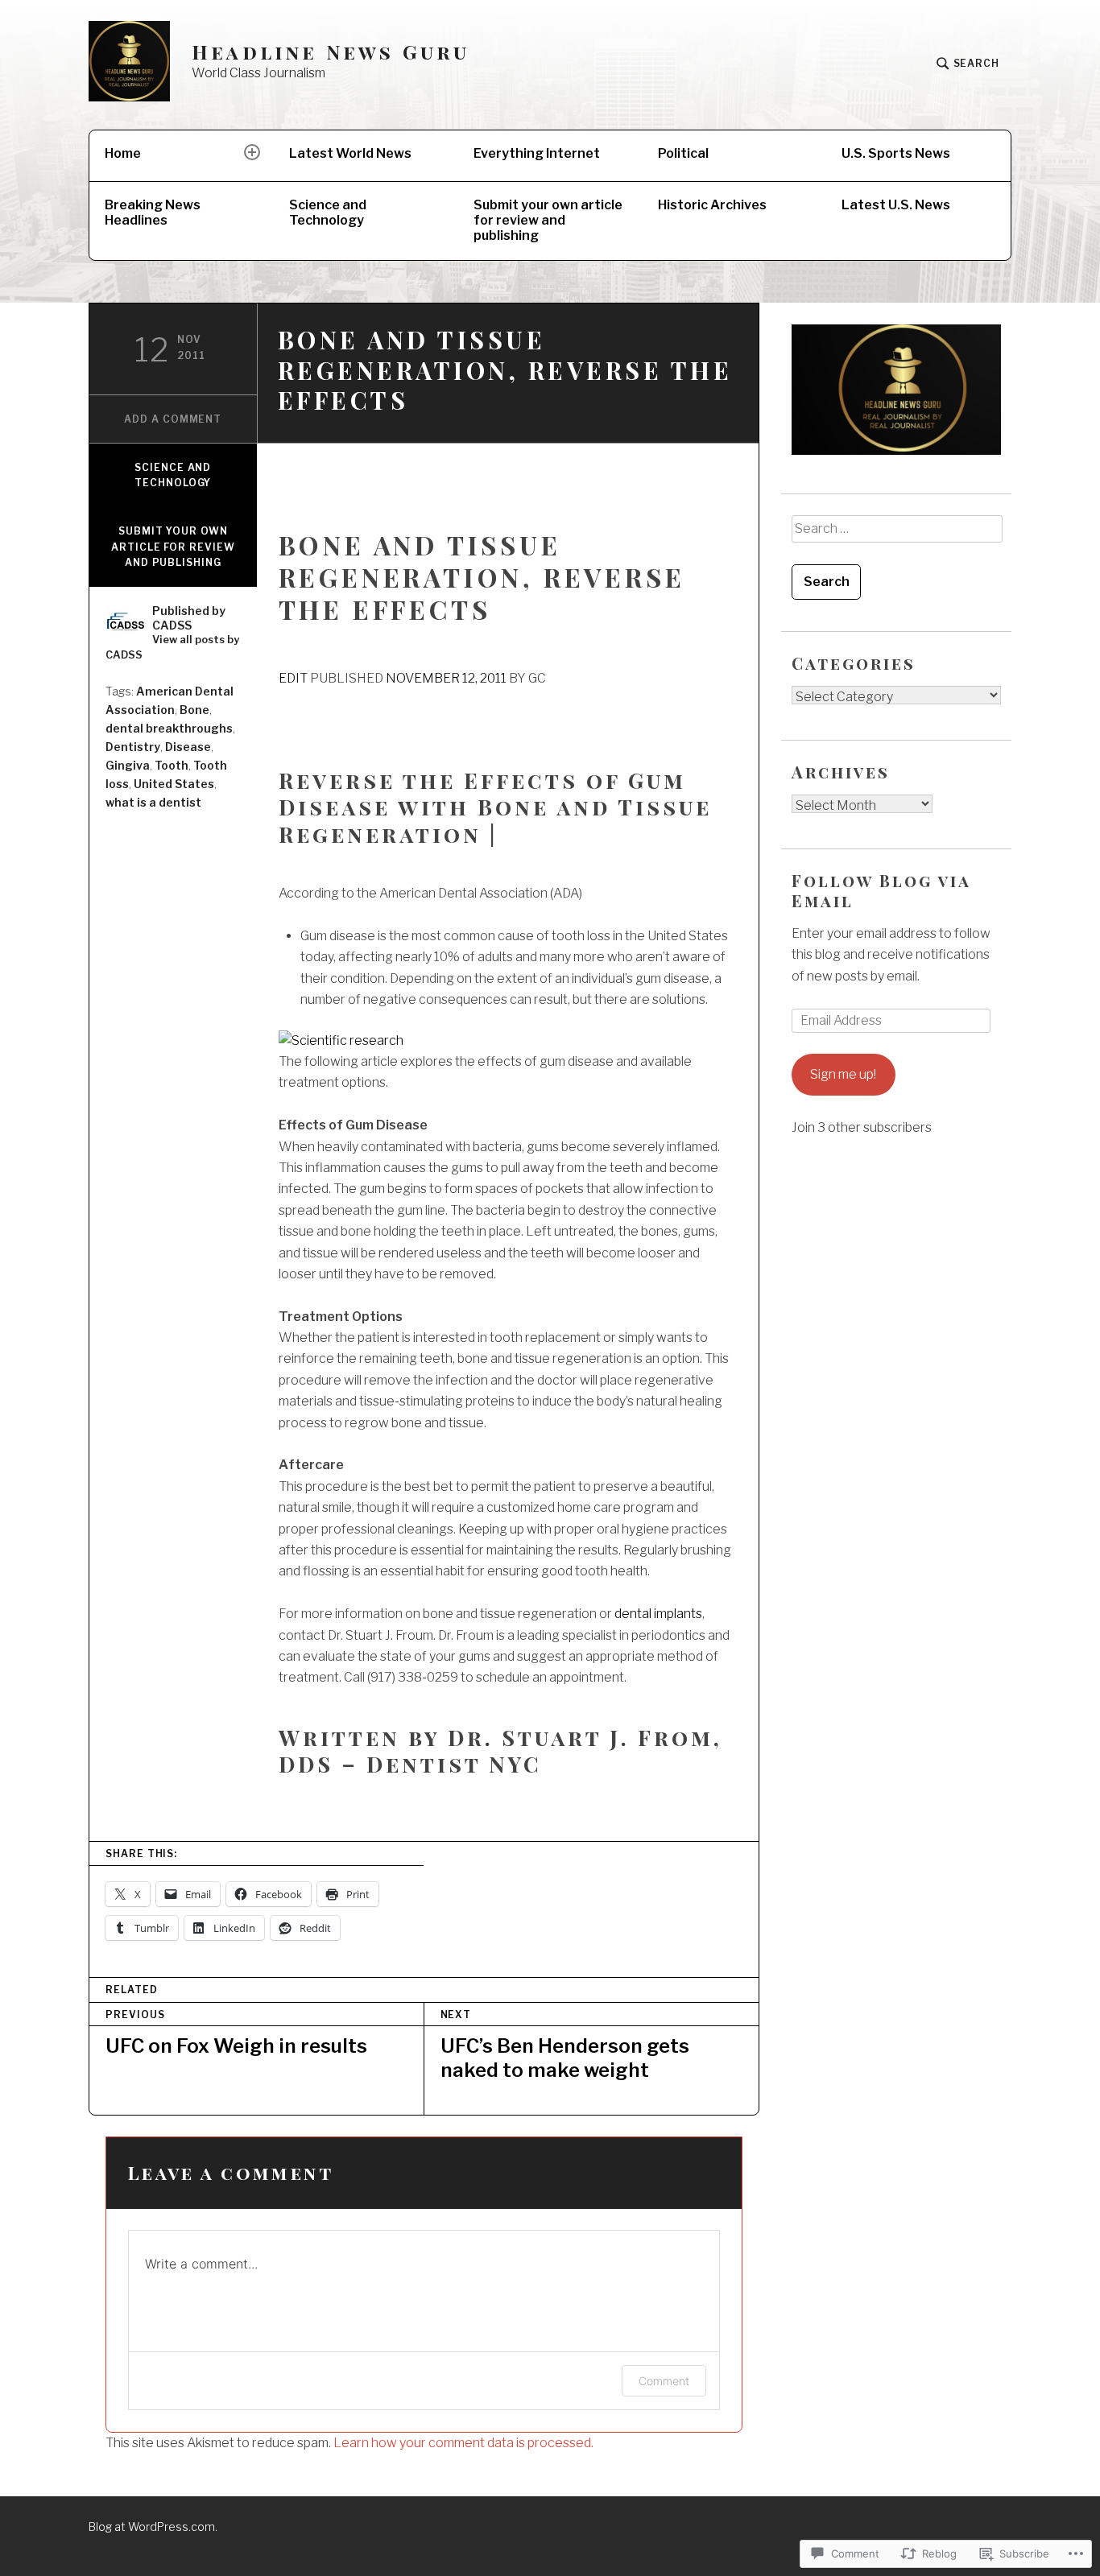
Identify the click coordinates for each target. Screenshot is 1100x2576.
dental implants (658, 1614)
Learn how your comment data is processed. (463, 2443)
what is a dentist (153, 802)
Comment (664, 2381)
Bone (194, 710)
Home (123, 153)
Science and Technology (328, 213)
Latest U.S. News (896, 205)
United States (174, 784)
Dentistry (133, 747)
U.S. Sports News (896, 153)
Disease (188, 747)
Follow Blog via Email (881, 890)
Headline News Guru (331, 52)
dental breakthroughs (169, 728)
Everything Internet (537, 153)
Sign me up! (843, 1074)
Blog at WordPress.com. (153, 2526)
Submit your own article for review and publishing (548, 220)
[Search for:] (896, 535)
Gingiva (128, 765)
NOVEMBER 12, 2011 (446, 678)
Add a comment (173, 419)
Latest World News (350, 153)
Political (683, 153)
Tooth (172, 765)
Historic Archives (712, 205)
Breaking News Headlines (153, 213)
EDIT (293, 678)
